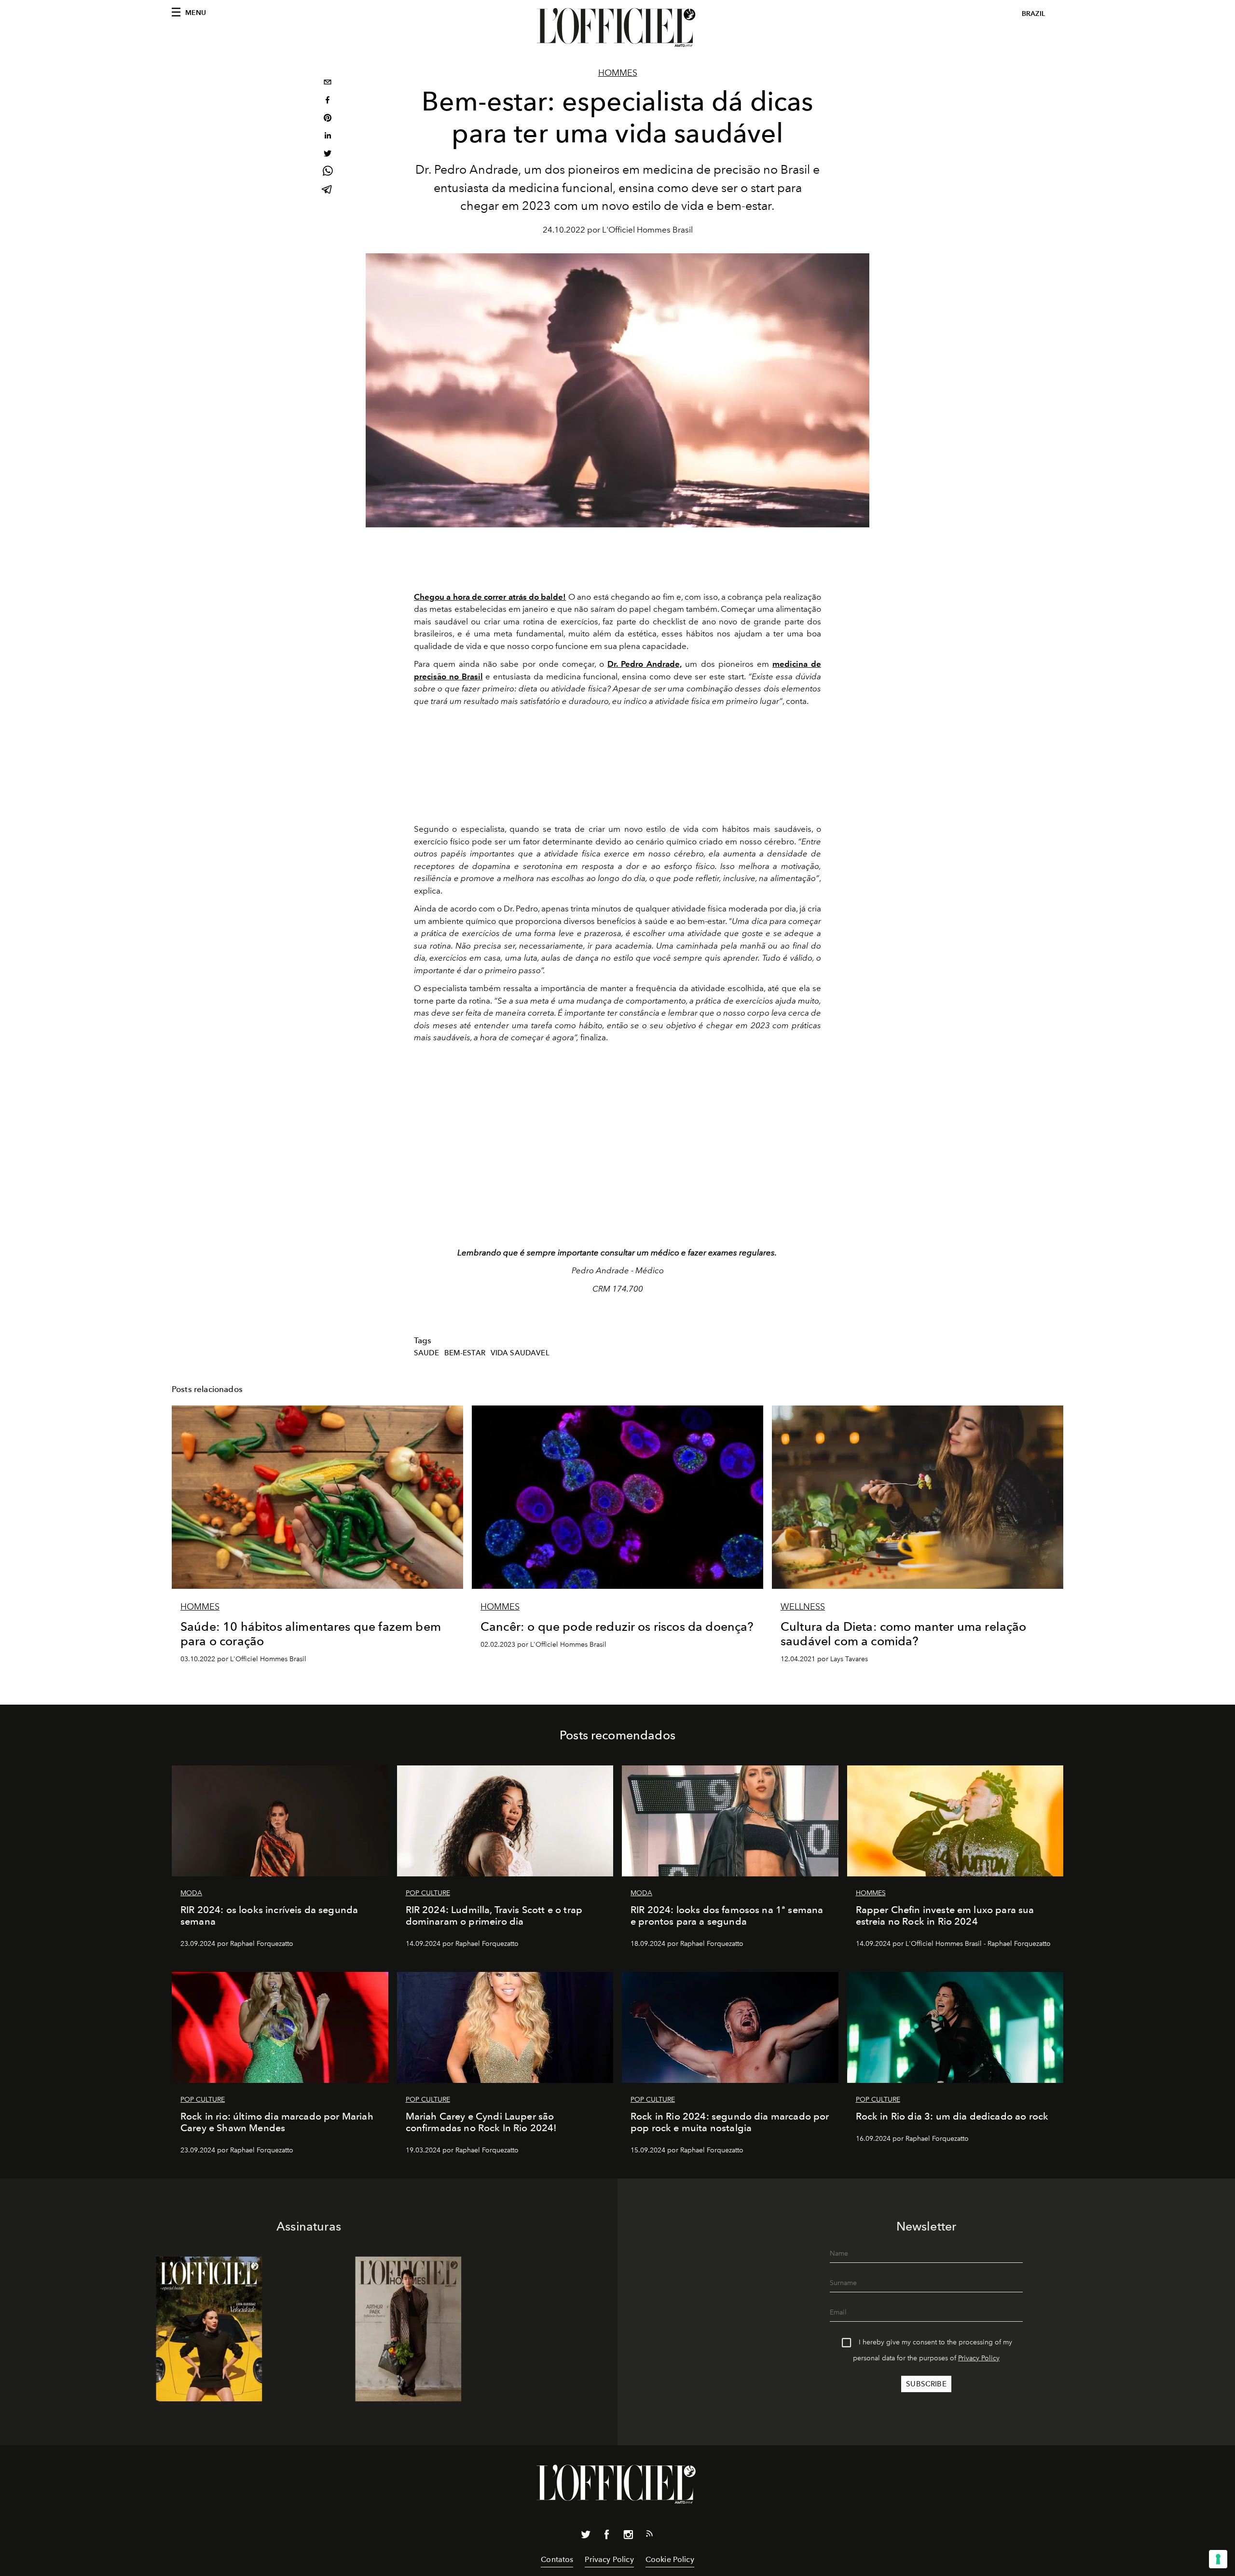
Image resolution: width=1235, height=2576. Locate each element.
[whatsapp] (328, 172)
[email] (328, 83)
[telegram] (328, 190)
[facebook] (328, 101)
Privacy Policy (979, 2358)
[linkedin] (328, 137)
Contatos (557, 2559)
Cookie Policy (670, 2559)
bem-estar (465, 1353)
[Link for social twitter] (586, 2536)
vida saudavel (520, 1353)
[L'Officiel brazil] (617, 28)
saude (426, 1353)
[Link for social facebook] (607, 2536)
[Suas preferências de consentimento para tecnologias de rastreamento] (1218, 2559)
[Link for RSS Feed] (649, 2535)
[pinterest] (328, 119)
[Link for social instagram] (628, 2536)
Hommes (618, 73)
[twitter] (328, 155)
